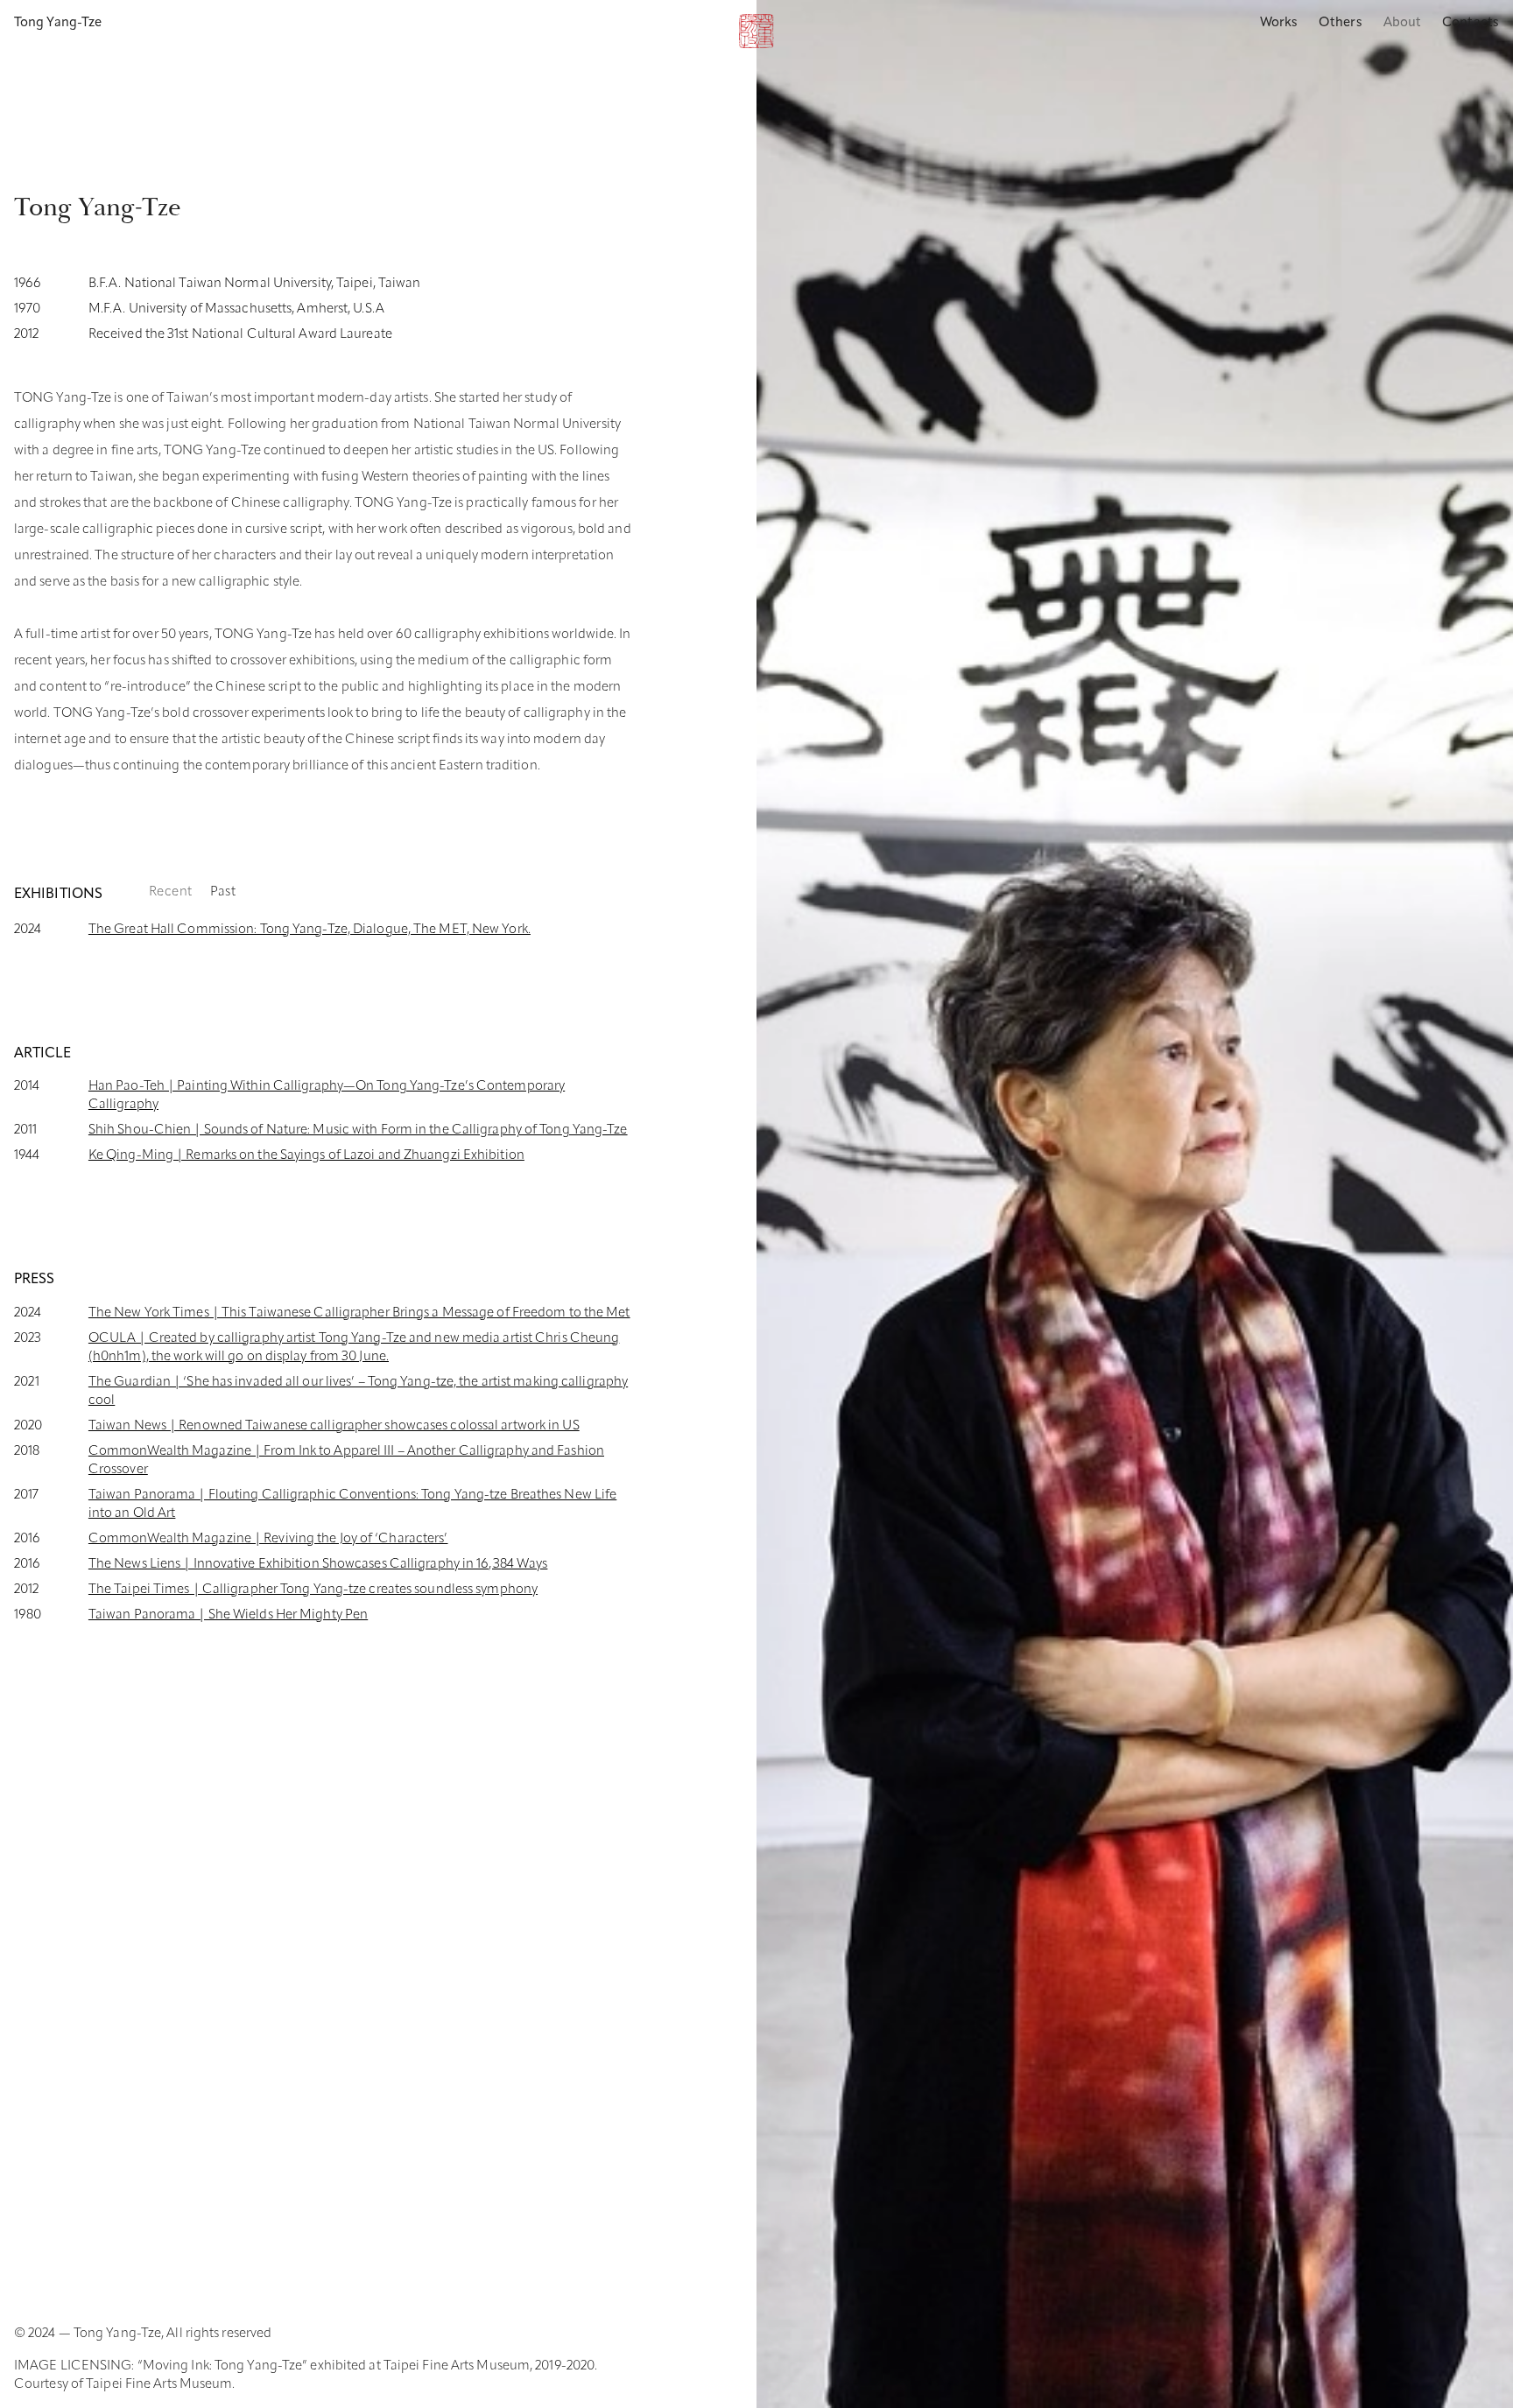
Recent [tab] (171, 892)
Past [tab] (223, 892)
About (1403, 23)
